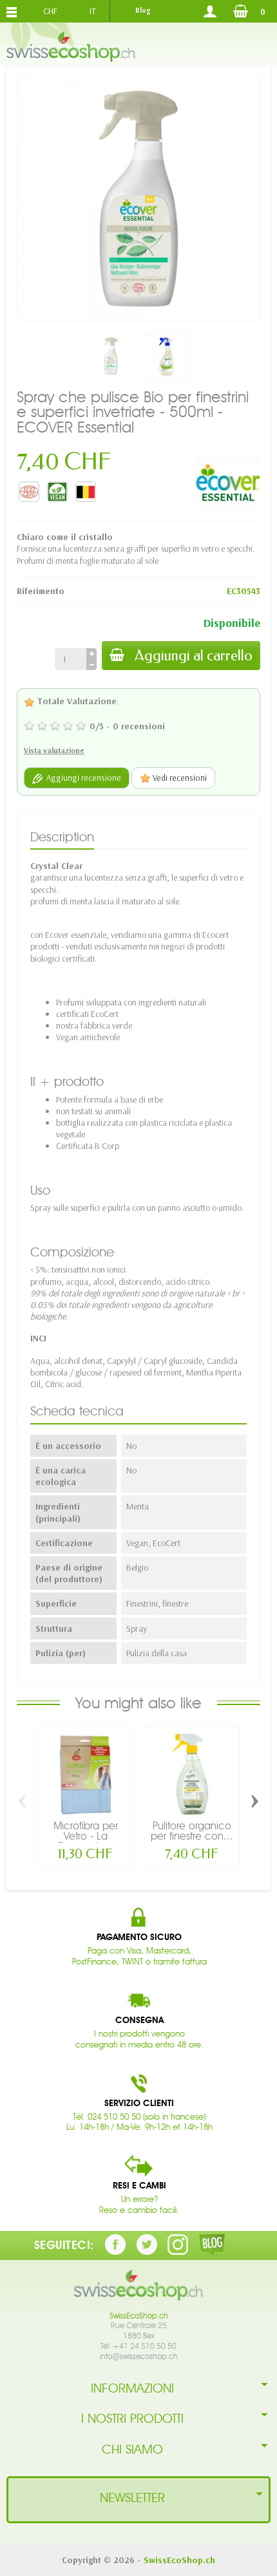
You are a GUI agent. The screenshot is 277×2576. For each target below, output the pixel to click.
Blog (143, 10)
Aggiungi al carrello (194, 656)
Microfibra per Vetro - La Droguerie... (86, 1836)
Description (62, 837)
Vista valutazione (54, 750)
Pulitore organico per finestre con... (192, 1831)
